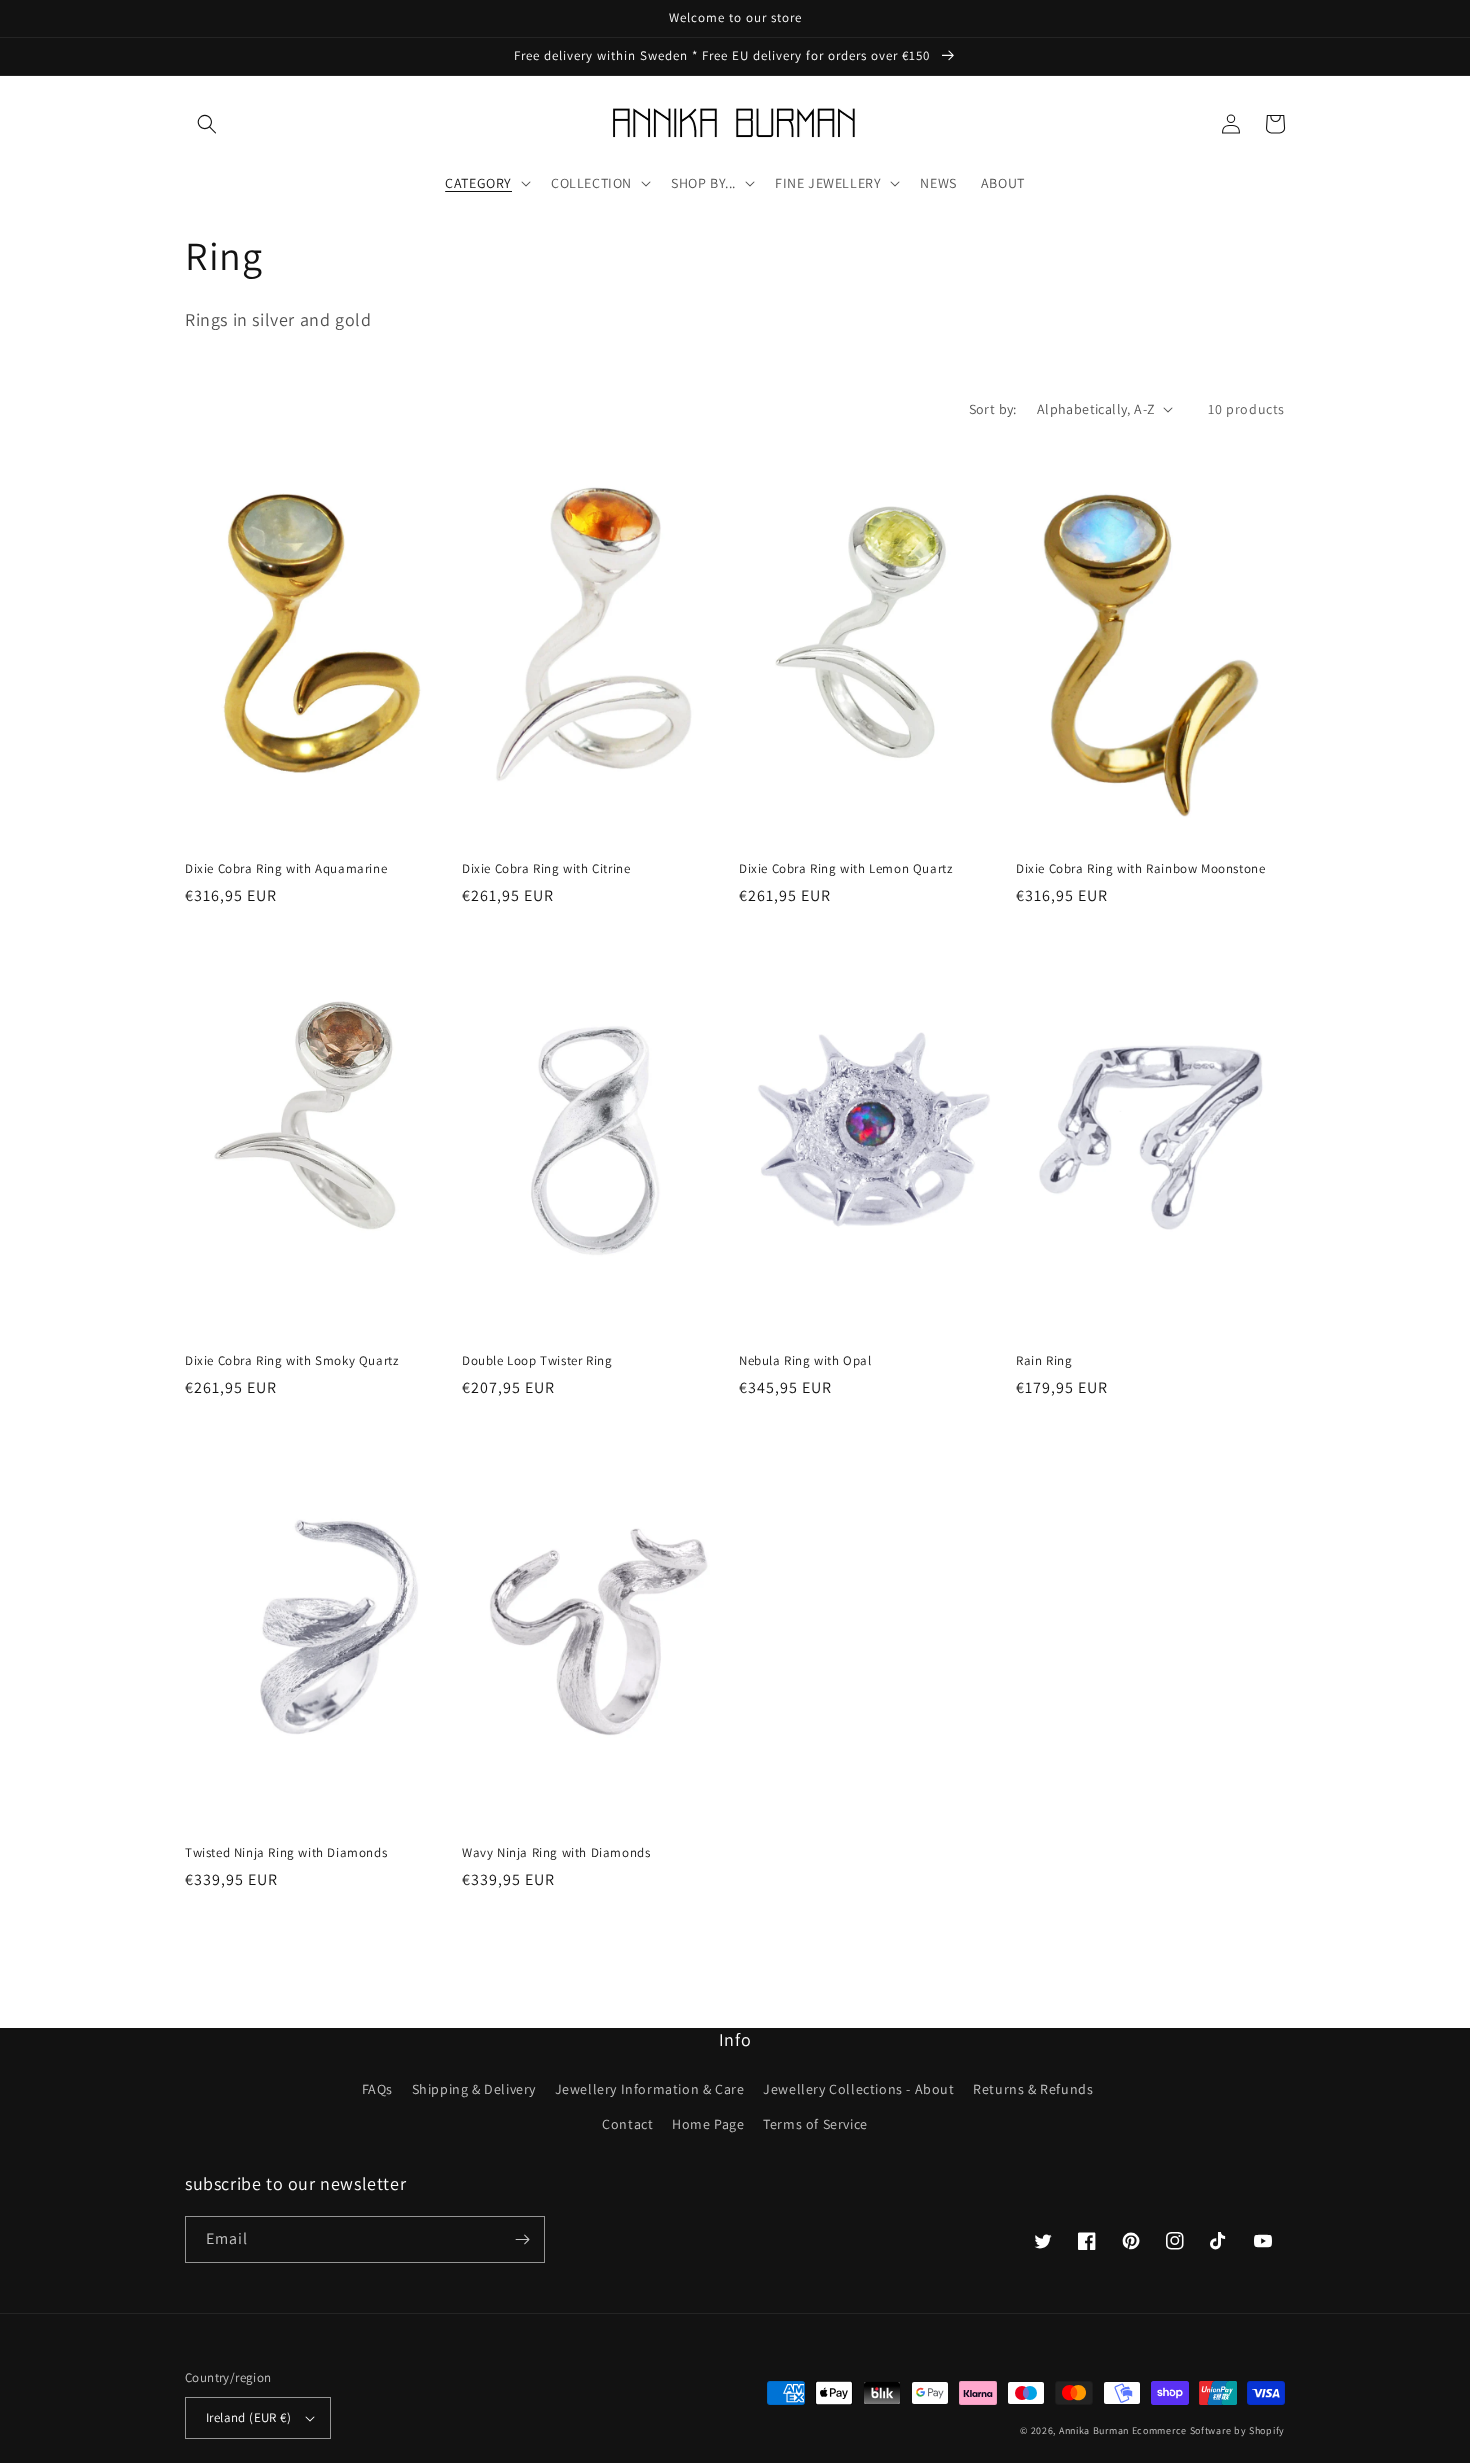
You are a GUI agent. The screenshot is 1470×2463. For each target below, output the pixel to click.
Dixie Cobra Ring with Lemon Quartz (845, 869)
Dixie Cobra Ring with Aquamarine (286, 869)
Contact (627, 2124)
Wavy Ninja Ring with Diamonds (556, 1853)
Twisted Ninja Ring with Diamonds (286, 1853)
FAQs (377, 2089)
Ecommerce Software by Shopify (1208, 2430)
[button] (207, 124)
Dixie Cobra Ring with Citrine (546, 869)
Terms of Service (815, 2124)
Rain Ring (1044, 1361)
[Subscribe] (522, 2239)
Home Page (708, 2124)
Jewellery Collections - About (858, 2089)
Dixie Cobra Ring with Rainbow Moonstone (1140, 869)
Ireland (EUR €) (248, 2417)
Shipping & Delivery (474, 2089)
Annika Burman (1095, 2430)
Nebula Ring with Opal (805, 1361)
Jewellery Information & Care (650, 2089)
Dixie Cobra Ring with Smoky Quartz (291, 1361)
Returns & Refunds (1033, 2089)
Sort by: (993, 409)
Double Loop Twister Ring (537, 1361)
